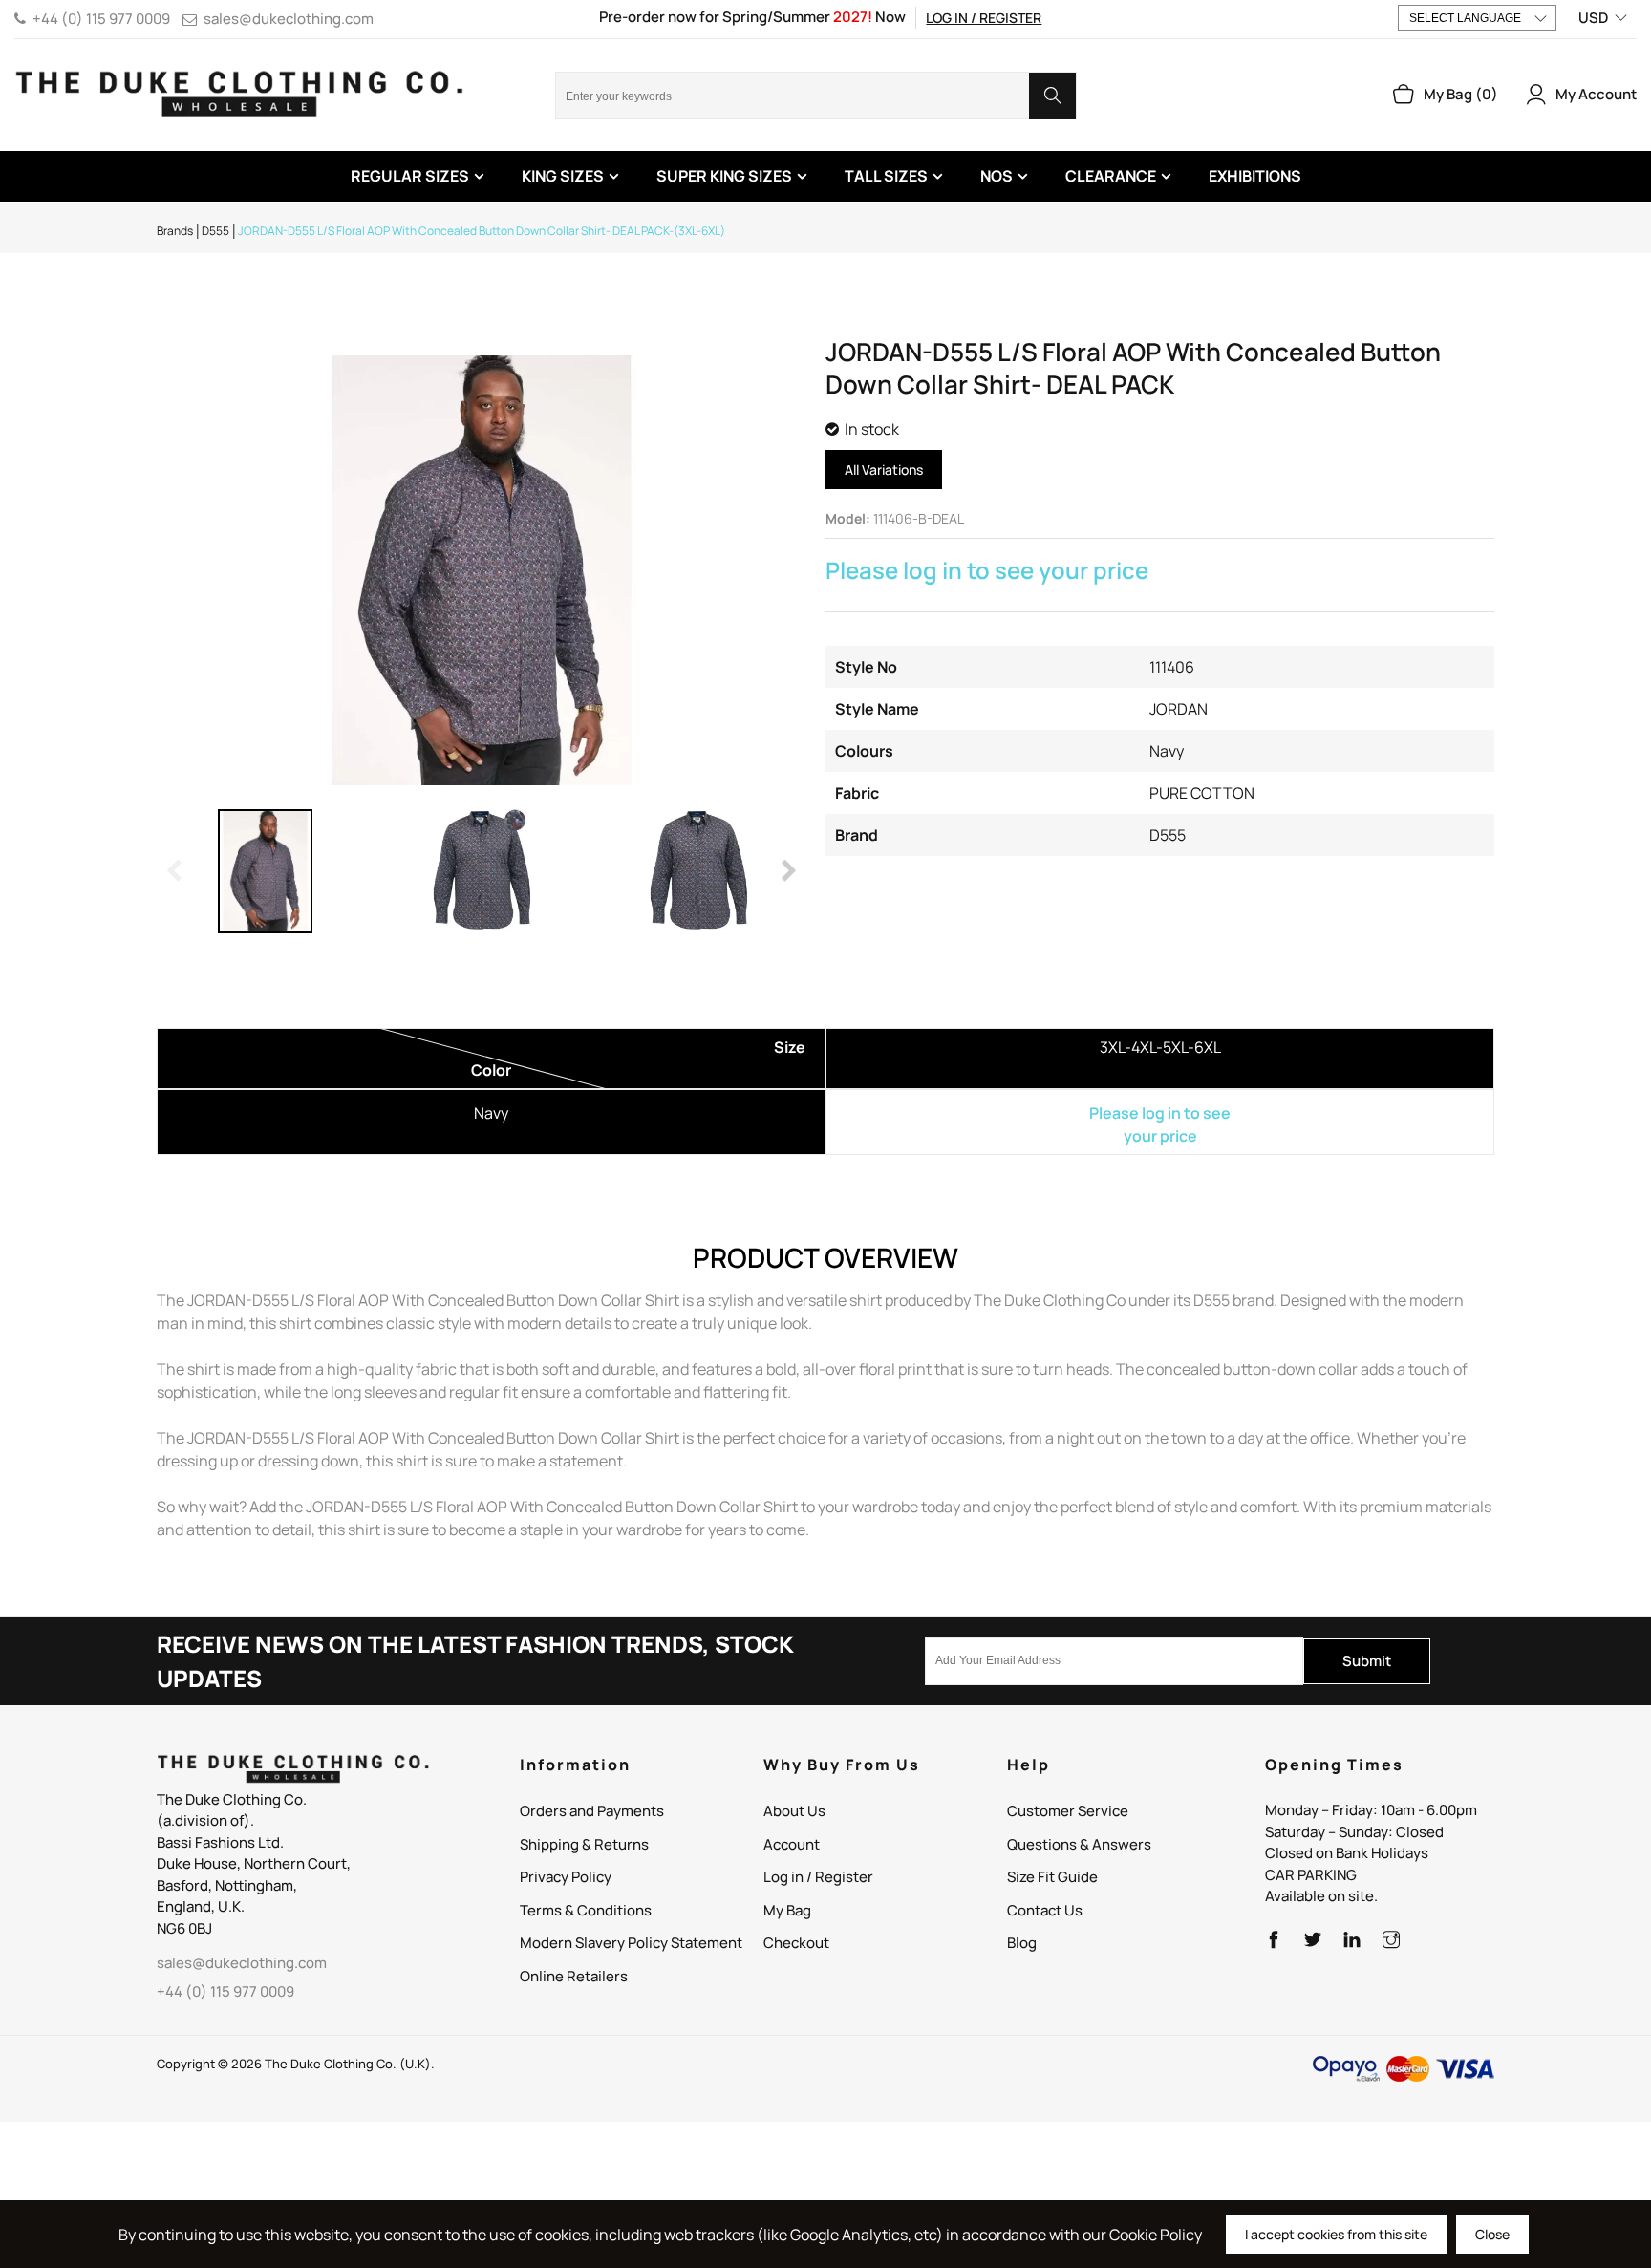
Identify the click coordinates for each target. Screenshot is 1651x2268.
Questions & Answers (1079, 1844)
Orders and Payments (592, 1811)
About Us (794, 1811)
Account (792, 1844)
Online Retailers (574, 1976)
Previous (176, 871)
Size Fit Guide (1052, 1877)
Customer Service (1068, 1811)
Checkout (796, 1943)
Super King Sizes (724, 176)
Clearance (1111, 176)
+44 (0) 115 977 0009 (101, 19)
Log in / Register (984, 18)
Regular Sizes (410, 176)
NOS (997, 176)
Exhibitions (1255, 176)
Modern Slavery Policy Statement (631, 1943)
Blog (1022, 1943)
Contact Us (1045, 1910)
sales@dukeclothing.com (289, 19)
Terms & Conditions (586, 1910)
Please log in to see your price (987, 570)
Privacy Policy (566, 1877)
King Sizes (563, 176)
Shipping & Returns (584, 1844)
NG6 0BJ (184, 1928)
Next (787, 871)
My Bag (787, 1910)
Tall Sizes (886, 176)
